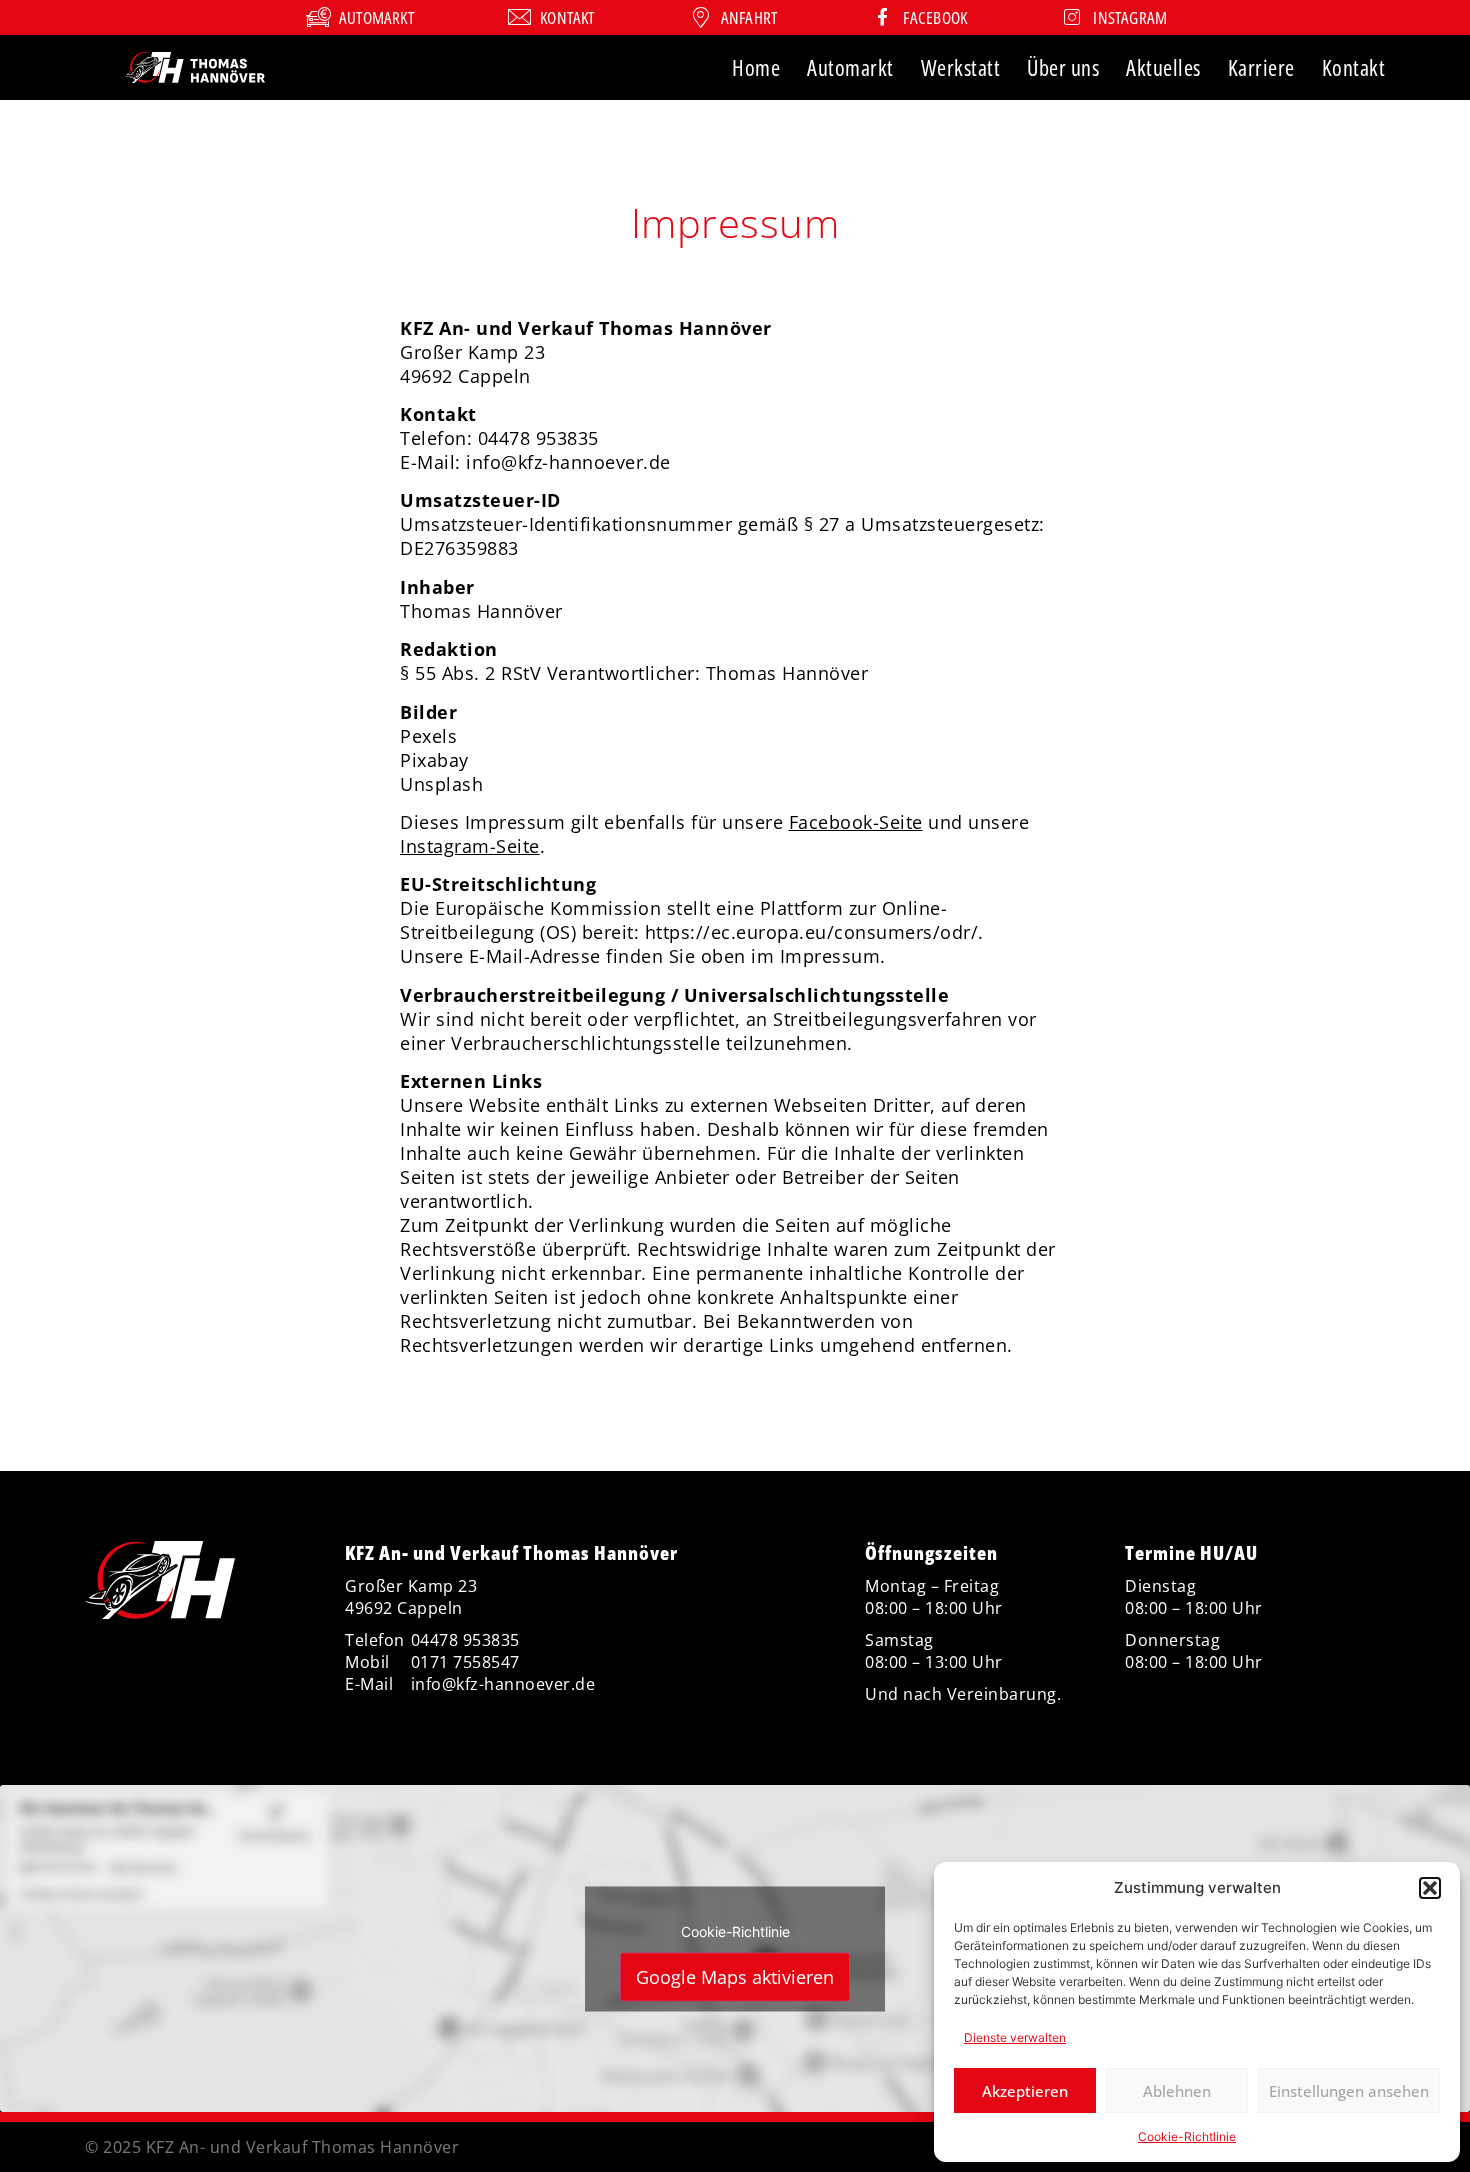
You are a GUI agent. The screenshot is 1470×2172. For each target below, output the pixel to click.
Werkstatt (961, 67)
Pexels (428, 736)
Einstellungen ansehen (1349, 2091)
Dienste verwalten (1015, 2037)
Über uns (1063, 67)
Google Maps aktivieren (735, 1976)
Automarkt (850, 67)
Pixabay (434, 760)
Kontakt (1354, 67)
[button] (1430, 1888)
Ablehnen (1177, 2091)
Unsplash (441, 784)
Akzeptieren (1025, 2091)
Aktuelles (1163, 67)
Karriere (1261, 67)
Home (756, 67)
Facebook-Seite (856, 822)
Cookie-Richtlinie (1187, 2136)
